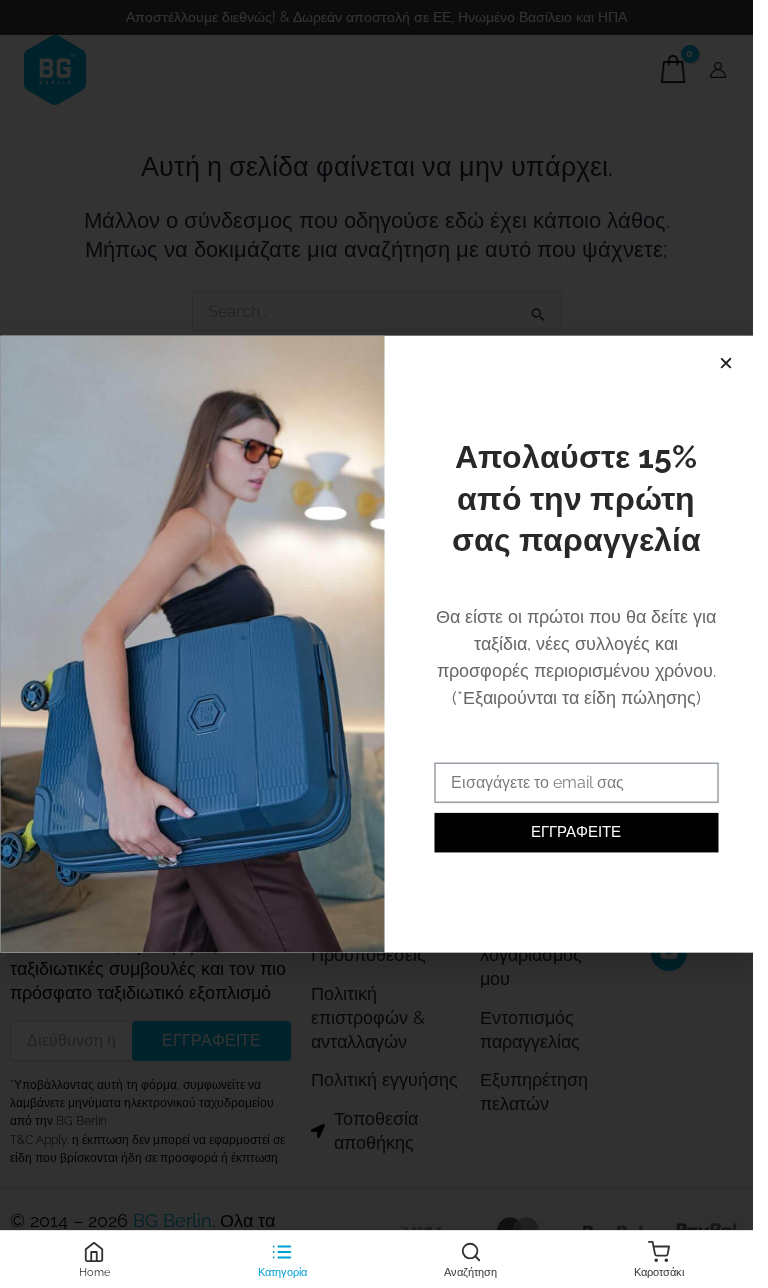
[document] (376, 644)
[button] (725, 363)
